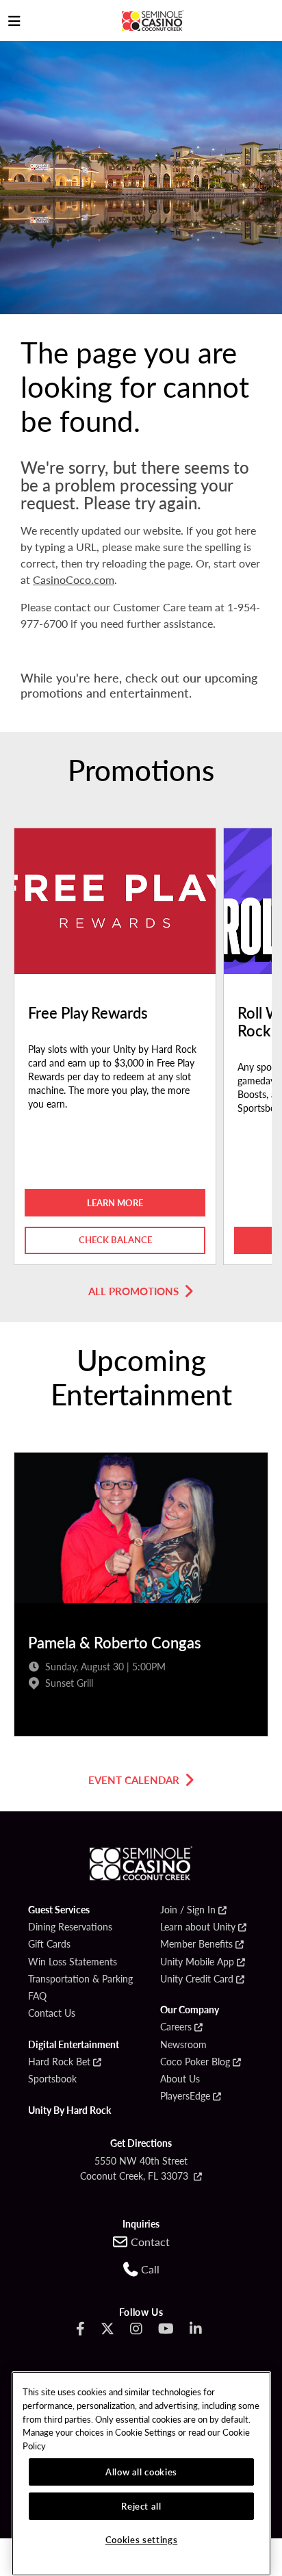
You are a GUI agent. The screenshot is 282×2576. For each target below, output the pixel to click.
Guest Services (59, 1910)
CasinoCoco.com (74, 579)
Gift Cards (49, 1944)
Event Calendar (134, 1780)
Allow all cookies (141, 2472)
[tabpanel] (115, 1050)
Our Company (190, 2010)
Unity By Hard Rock (69, 2110)
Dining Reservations (70, 1927)
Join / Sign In (188, 1910)
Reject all (141, 2506)
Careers (176, 2027)
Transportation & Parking (80, 1979)
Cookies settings (142, 2539)
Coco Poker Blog (195, 2062)
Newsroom (183, 2045)
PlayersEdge (185, 2096)
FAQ (37, 1996)
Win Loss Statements (73, 1962)
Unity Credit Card (197, 1979)
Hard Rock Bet (59, 2062)
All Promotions (133, 1291)
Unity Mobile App (197, 1962)
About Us (180, 2079)
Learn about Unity (198, 1927)
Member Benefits (196, 1944)
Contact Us (52, 2013)
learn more (115, 1202)
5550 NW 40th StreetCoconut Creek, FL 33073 (136, 2168)
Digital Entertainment (74, 2045)
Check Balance (115, 1239)
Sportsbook (52, 2079)
